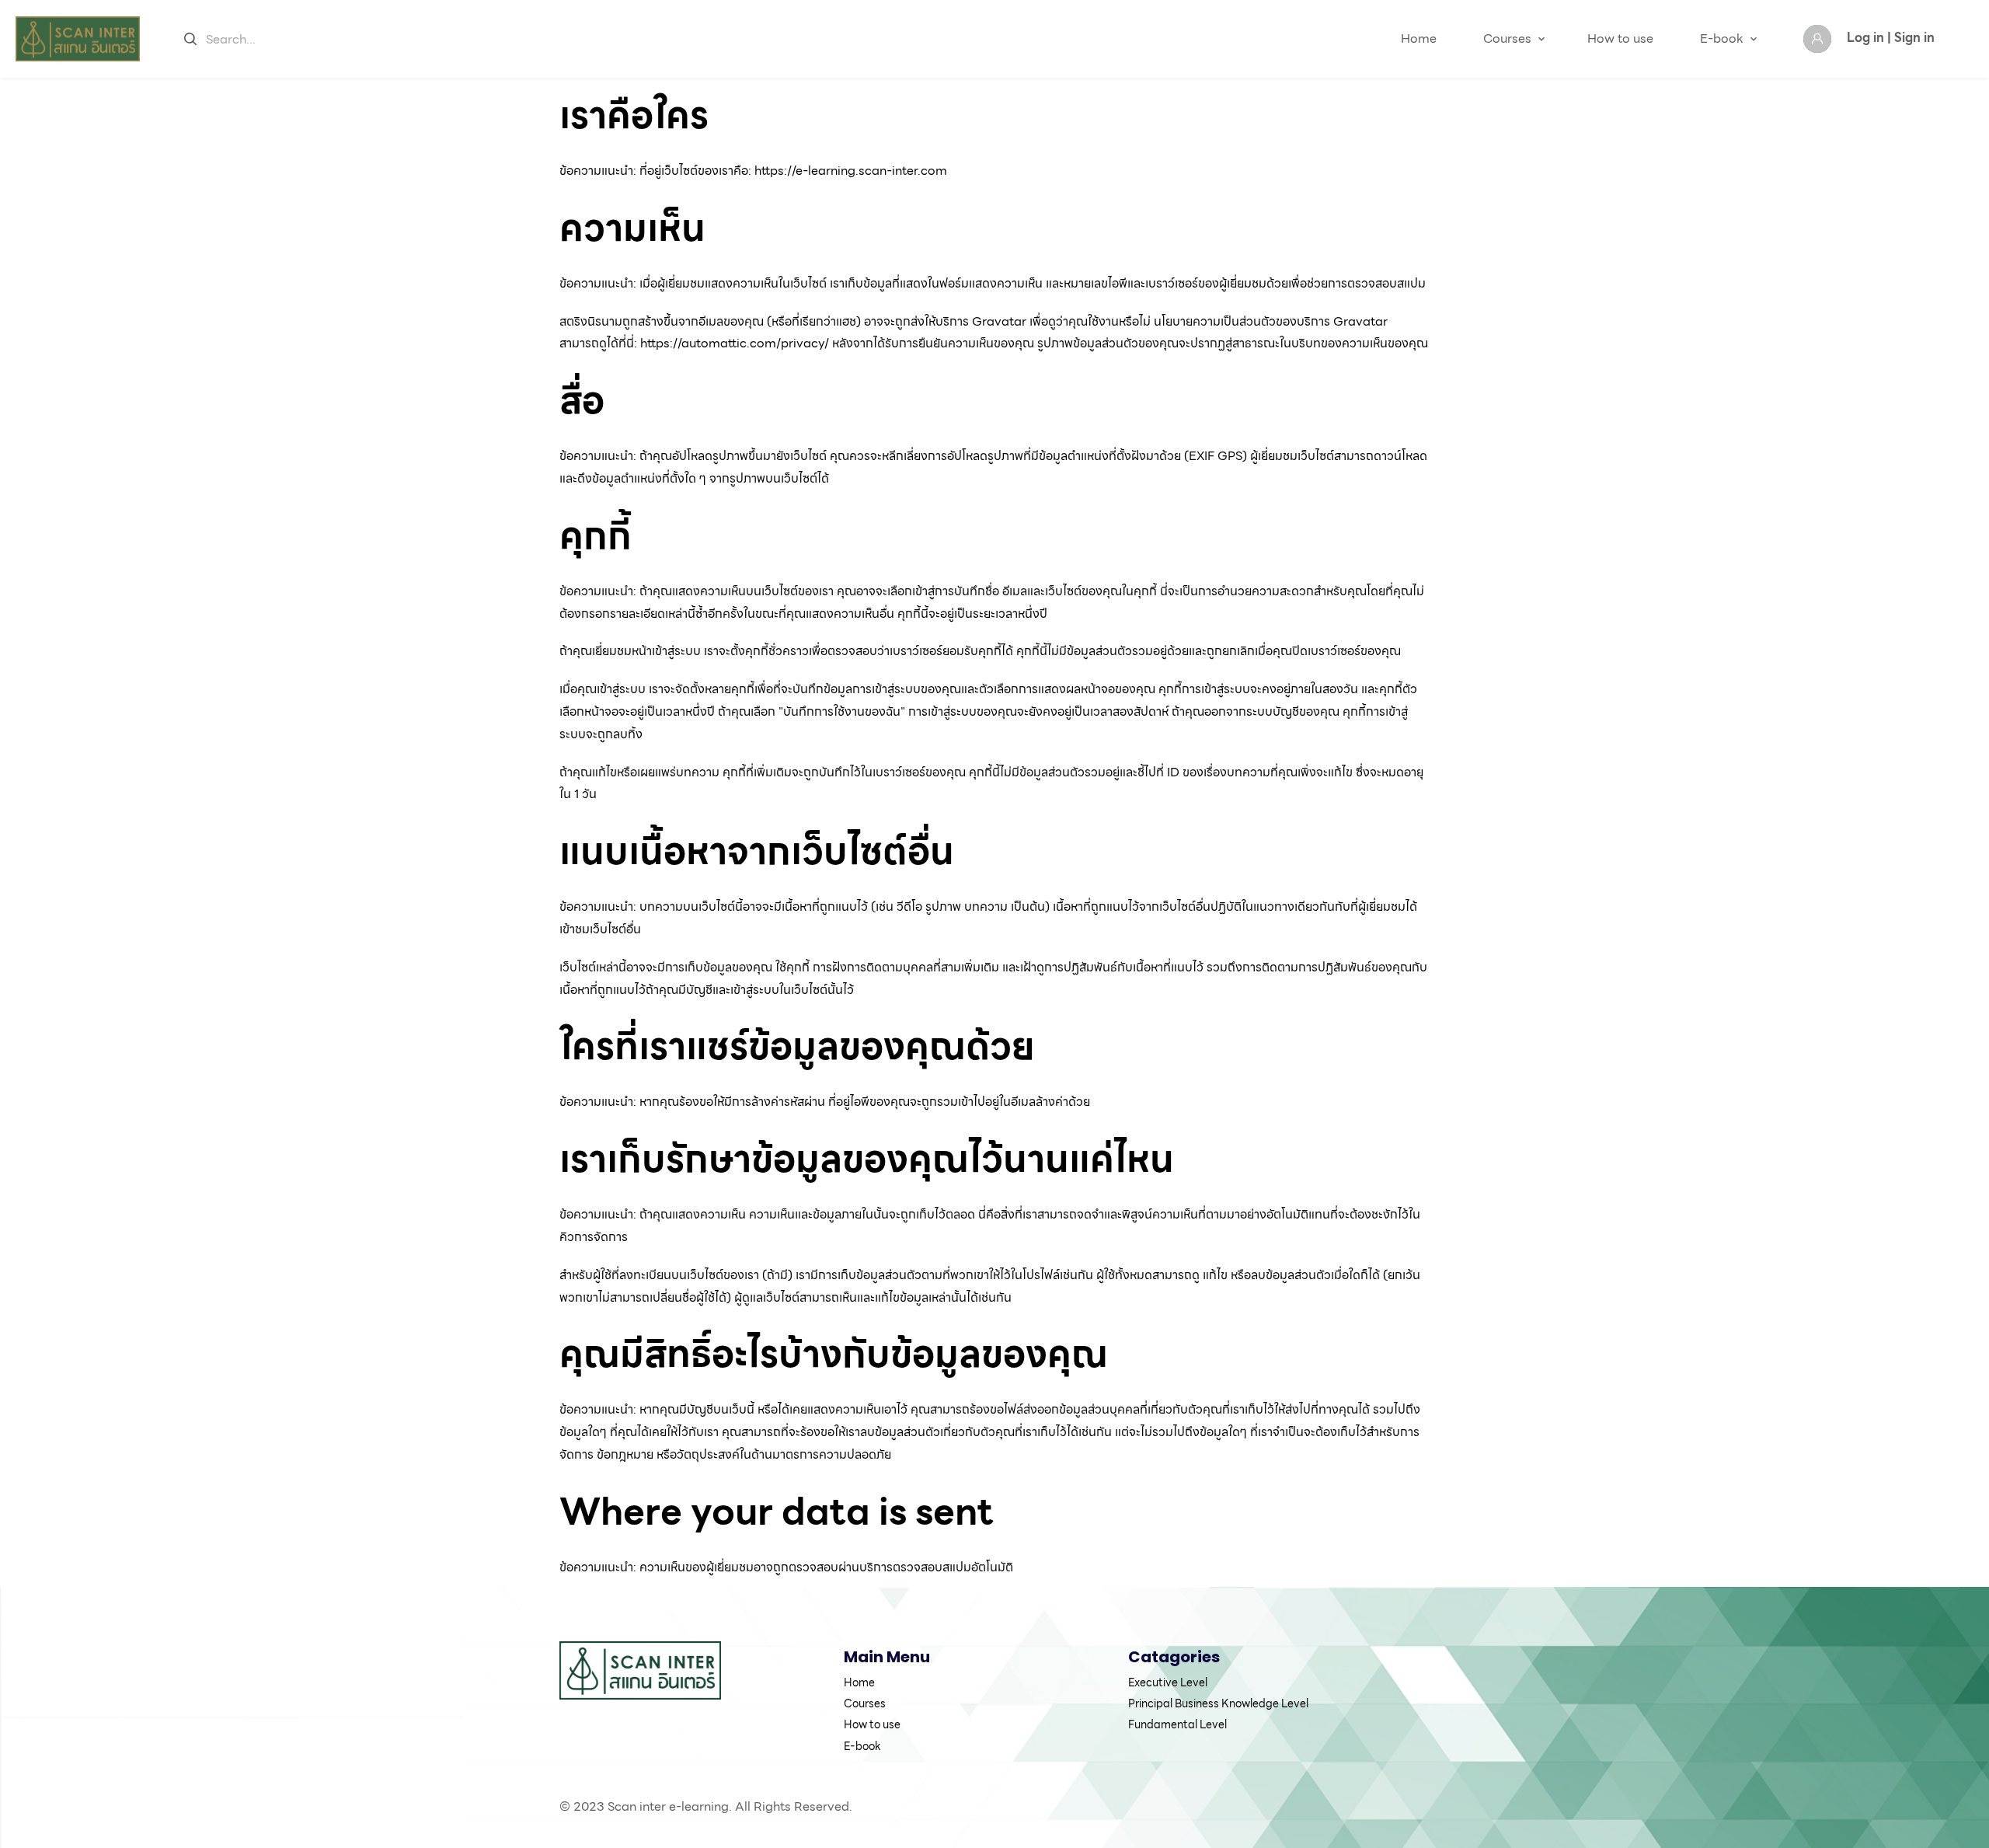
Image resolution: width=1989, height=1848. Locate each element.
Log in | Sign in (1891, 38)
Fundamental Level (1177, 1724)
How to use (1620, 38)
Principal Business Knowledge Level (1218, 1703)
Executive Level (1168, 1682)
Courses (1507, 38)
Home (1419, 38)
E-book (1722, 38)
